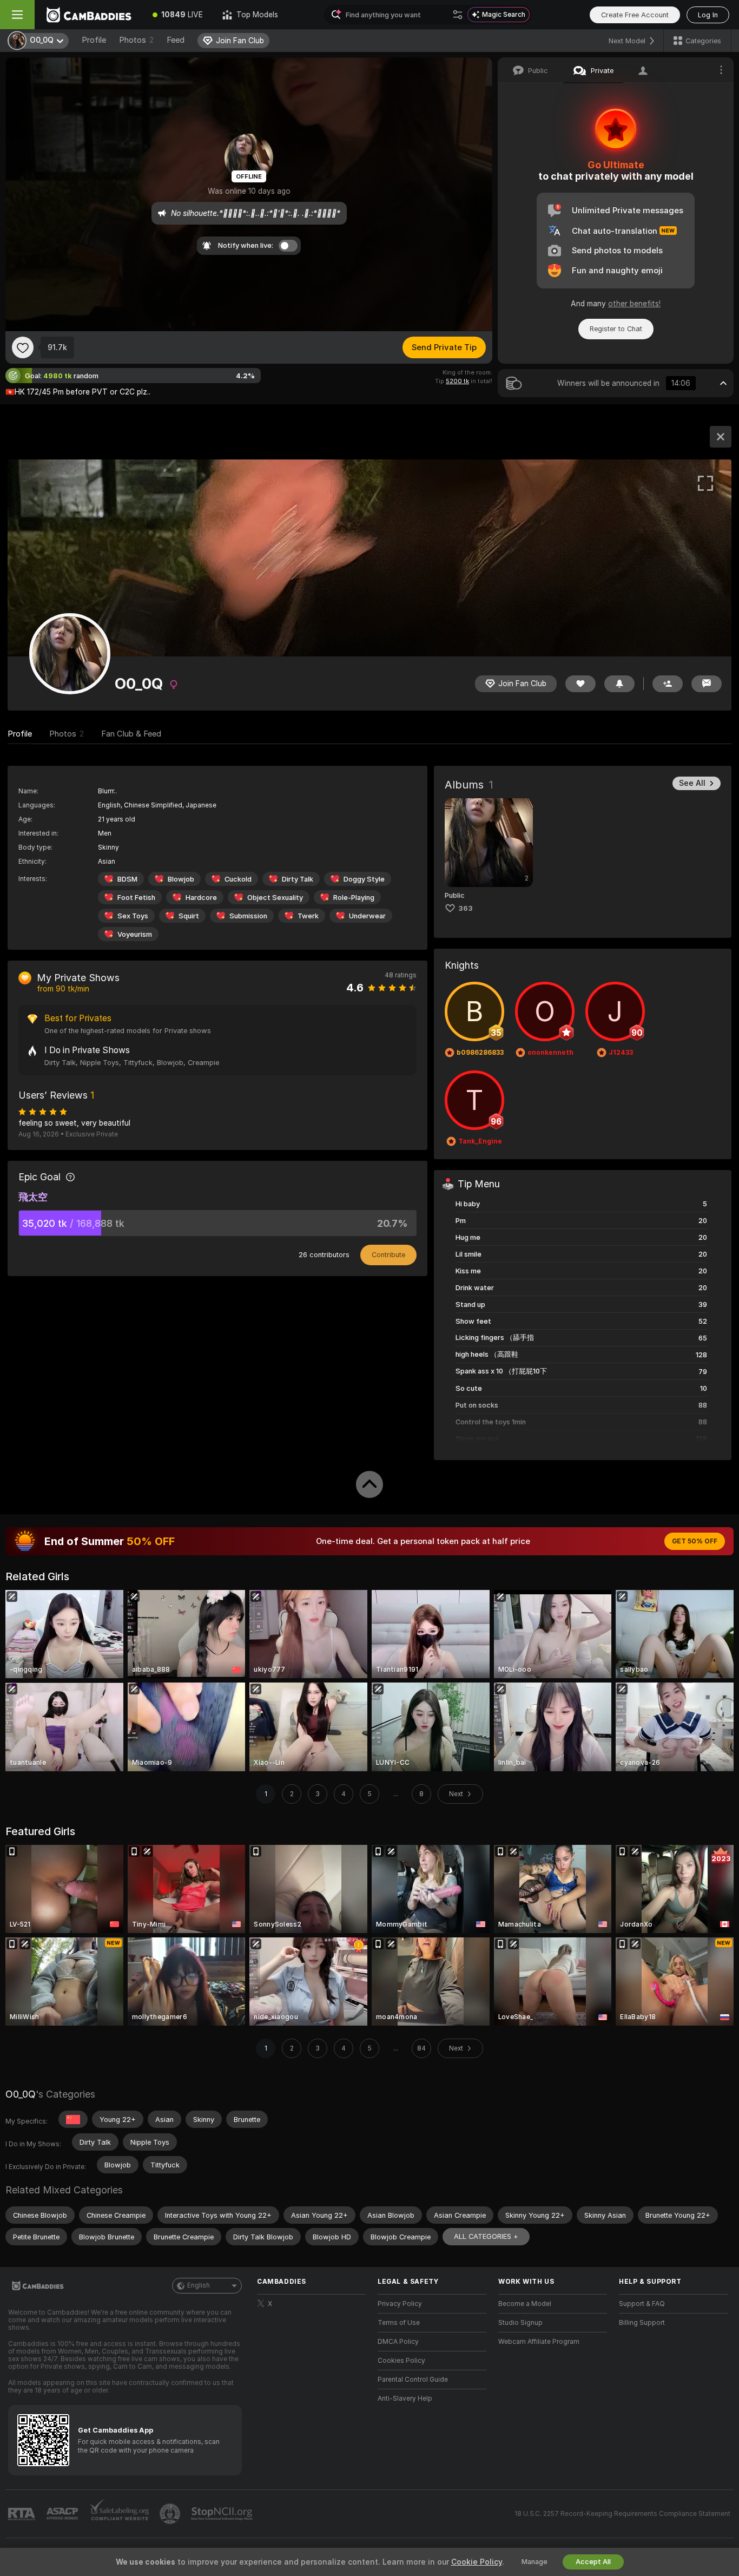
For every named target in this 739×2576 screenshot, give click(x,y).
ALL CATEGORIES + (486, 2236)
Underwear (367, 916)
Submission (248, 916)
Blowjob (181, 879)
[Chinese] (73, 2119)
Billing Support (642, 2323)
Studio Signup (520, 2323)
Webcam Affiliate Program (539, 2342)
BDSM (127, 879)
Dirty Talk (298, 879)
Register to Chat (616, 329)
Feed (176, 40)
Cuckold (238, 879)
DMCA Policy (398, 2342)
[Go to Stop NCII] (223, 2514)
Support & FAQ (642, 2304)
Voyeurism (135, 934)
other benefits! (634, 304)
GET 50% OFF (695, 1541)
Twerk (308, 916)
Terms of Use (399, 2323)
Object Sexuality (275, 898)
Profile (94, 40)
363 (466, 908)
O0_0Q (21, 2094)
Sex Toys (133, 916)
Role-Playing (354, 898)
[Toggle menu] (17, 15)
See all (692, 783)
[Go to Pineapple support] (171, 2514)
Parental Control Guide (413, 2380)
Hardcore (201, 898)
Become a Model (525, 2304)
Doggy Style (364, 879)
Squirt (189, 916)
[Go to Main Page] (89, 15)
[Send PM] (707, 684)
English (199, 2285)
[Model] (721, 437)
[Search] (458, 15)
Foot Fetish (136, 898)
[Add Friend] (668, 684)
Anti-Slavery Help (405, 2398)
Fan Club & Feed (131, 734)
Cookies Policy (401, 2361)
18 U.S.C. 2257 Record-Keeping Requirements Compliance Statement (622, 2514)
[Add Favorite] (23, 347)
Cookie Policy (477, 2562)
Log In (708, 15)
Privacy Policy (400, 2304)
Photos (136, 40)
